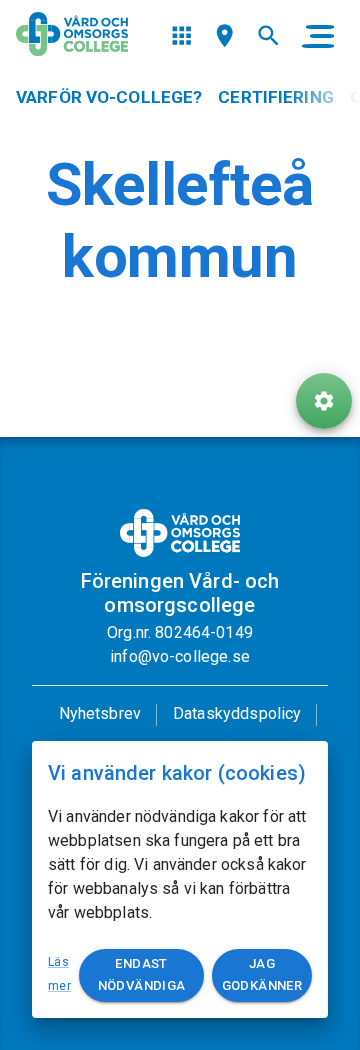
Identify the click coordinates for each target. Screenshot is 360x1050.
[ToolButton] (324, 401)
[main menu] (318, 36)
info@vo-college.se (180, 656)
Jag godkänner (262, 975)
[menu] (181, 35)
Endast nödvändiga (142, 975)
